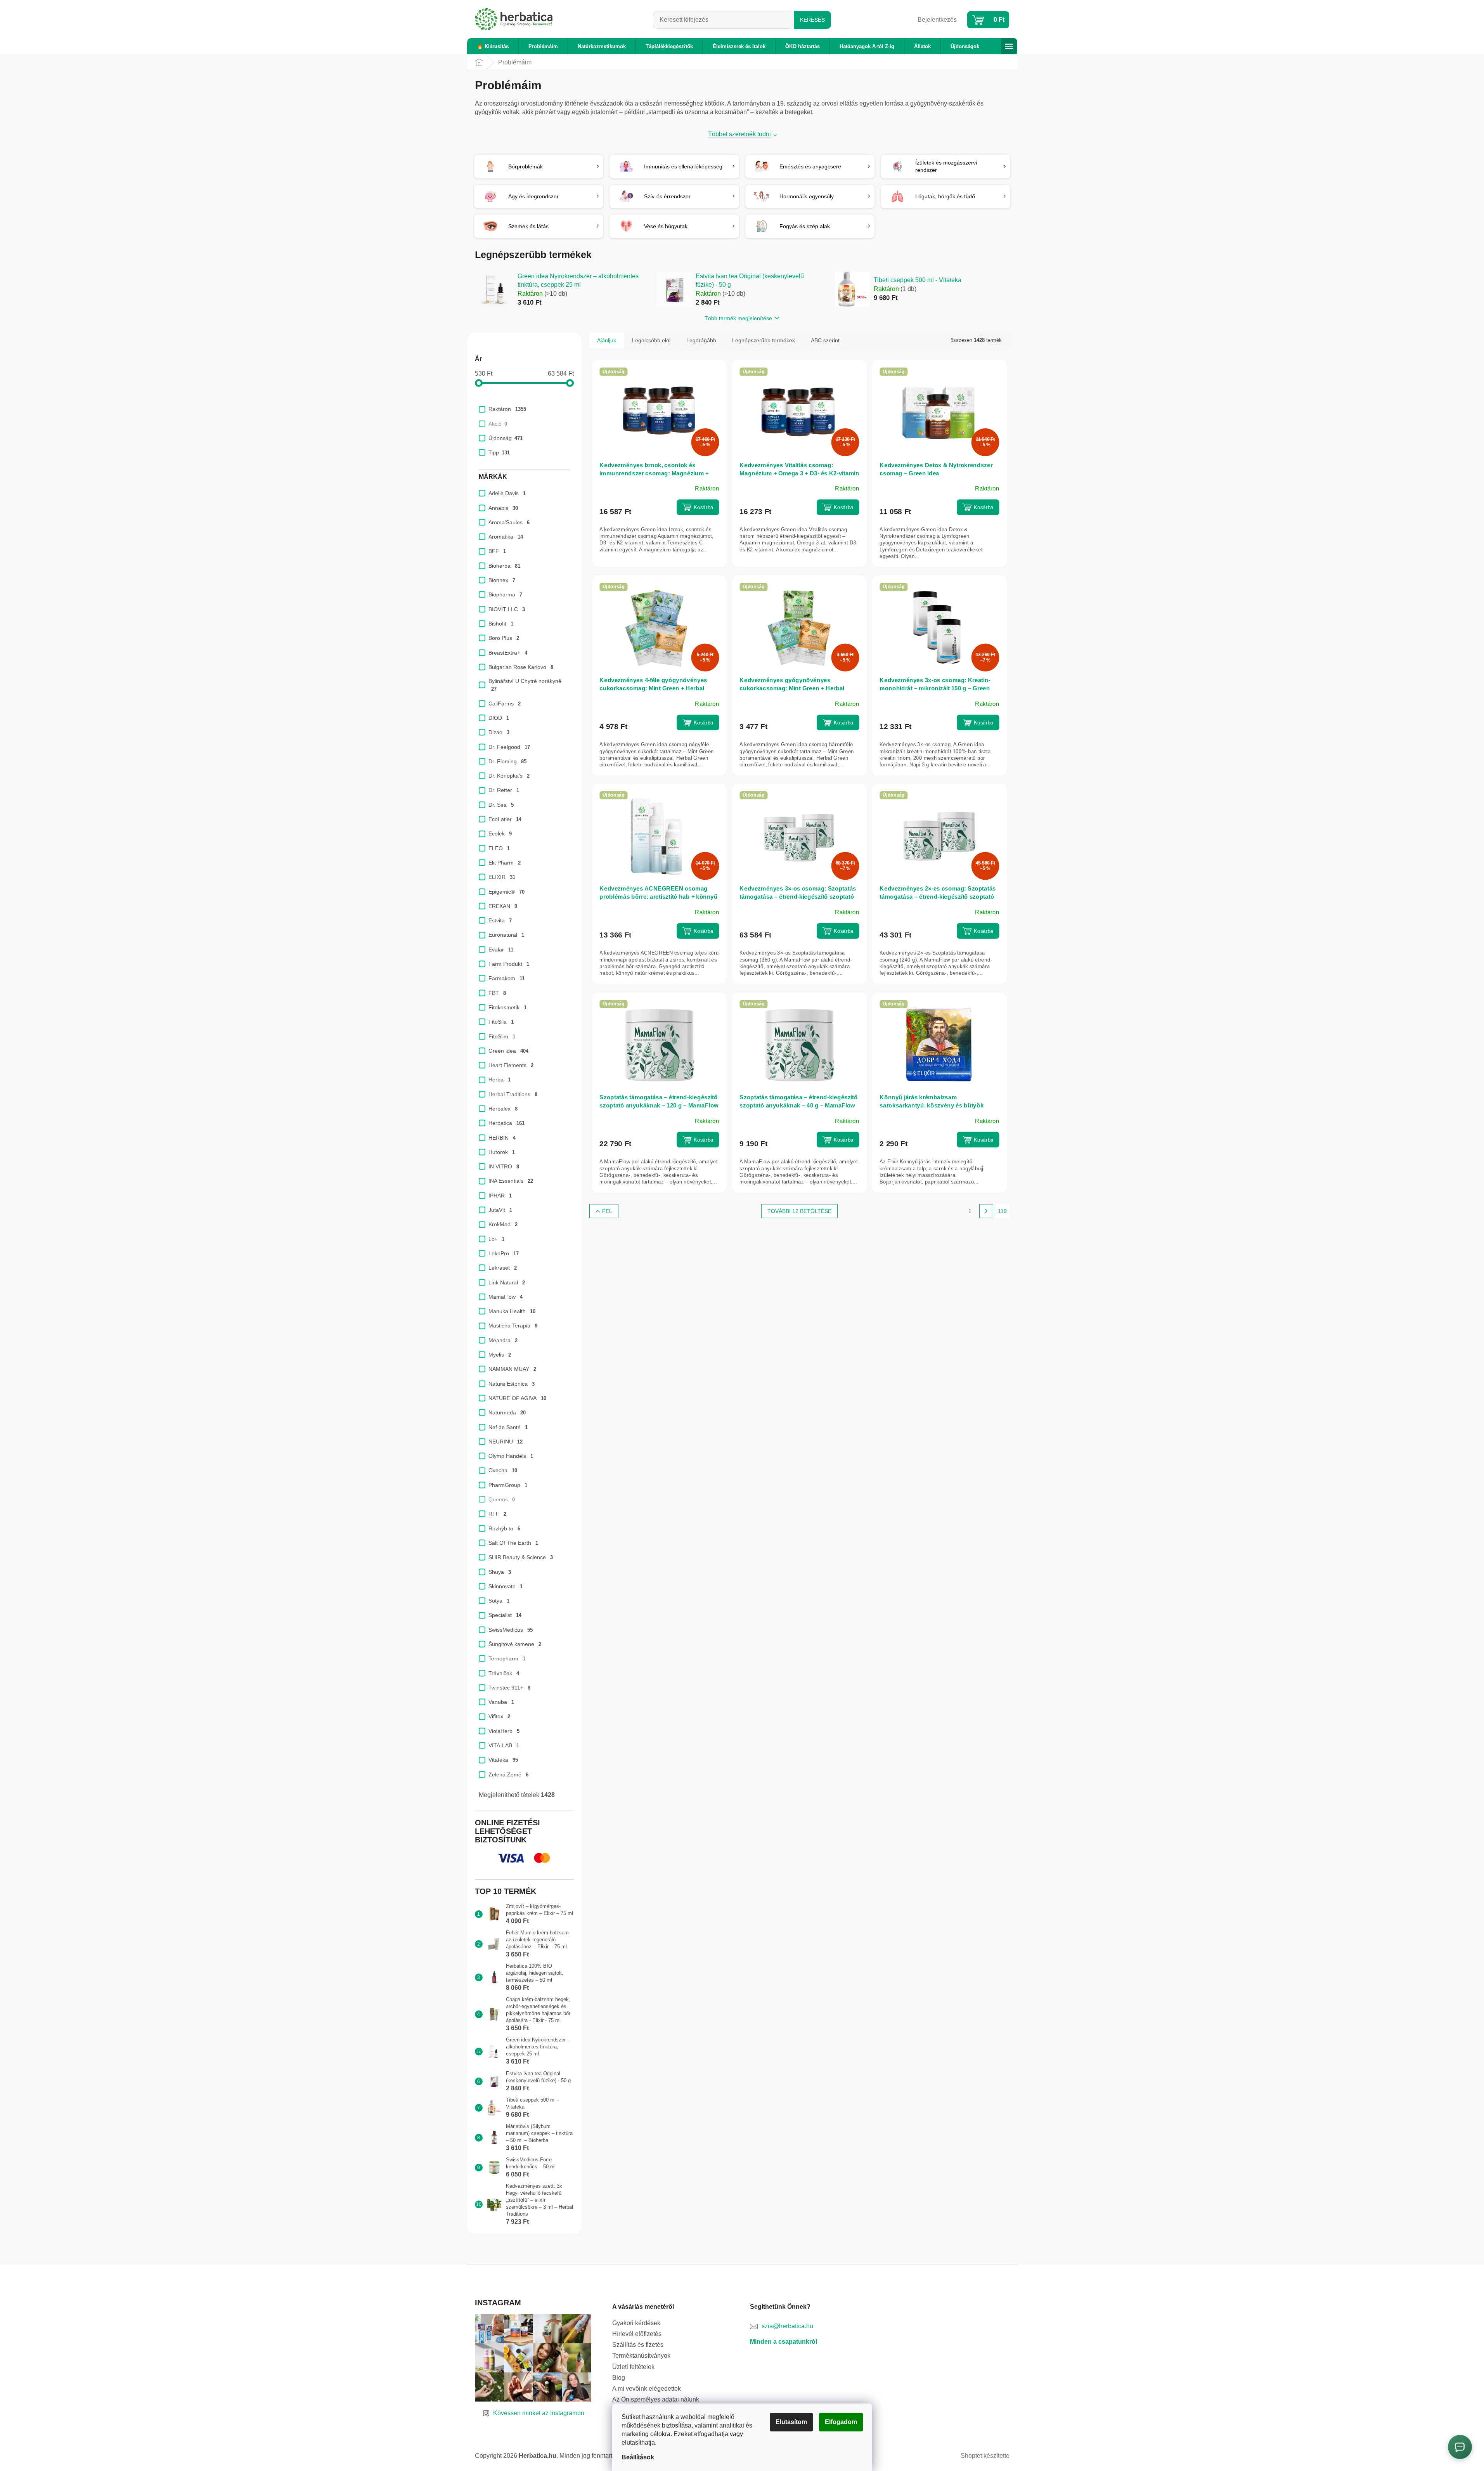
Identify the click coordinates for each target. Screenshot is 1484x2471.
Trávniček (504, 1673)
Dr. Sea (501, 805)
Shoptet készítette (985, 2456)
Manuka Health (512, 1311)
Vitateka (503, 1760)
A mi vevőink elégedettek (647, 2389)
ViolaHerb (504, 1731)
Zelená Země (508, 1774)
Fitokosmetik (507, 1007)
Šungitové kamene (515, 1644)
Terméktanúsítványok (641, 2356)
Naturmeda (507, 1412)
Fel (607, 1211)
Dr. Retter (504, 790)
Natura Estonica (512, 1384)
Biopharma (505, 594)
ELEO (499, 848)
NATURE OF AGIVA (517, 1398)
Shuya (500, 1572)
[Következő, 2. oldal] (986, 1211)
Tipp (499, 452)
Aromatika (506, 537)
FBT (497, 993)
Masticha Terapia (513, 1326)
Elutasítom (791, 2422)
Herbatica (506, 1123)
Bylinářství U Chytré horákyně (526, 685)
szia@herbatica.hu (787, 2326)
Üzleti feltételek (633, 2367)
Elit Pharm (505, 863)
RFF (497, 1514)
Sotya (499, 1601)
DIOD (499, 718)
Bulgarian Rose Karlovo (521, 667)
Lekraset (503, 1268)
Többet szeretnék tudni (739, 134)
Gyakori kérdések (636, 2323)
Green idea (508, 1051)
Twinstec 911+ (509, 1688)
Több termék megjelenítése (738, 318)
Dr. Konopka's (509, 776)
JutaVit (500, 1210)
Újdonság (506, 438)
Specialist (505, 1615)
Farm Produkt (509, 964)
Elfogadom (841, 2422)
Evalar (501, 950)
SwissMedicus (511, 1630)
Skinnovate (506, 1586)
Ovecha (503, 1470)
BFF (497, 551)
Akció (498, 424)
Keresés (812, 20)
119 (1002, 1211)
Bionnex (502, 580)
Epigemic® (506, 892)
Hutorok (502, 1152)
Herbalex (503, 1109)
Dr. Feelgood (509, 747)
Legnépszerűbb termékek (764, 340)
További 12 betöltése (799, 1211)
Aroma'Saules (509, 522)
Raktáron (507, 409)
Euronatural (506, 935)
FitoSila (501, 1022)
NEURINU (506, 1442)
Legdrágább (701, 340)
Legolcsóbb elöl (651, 340)
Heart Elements (511, 1065)
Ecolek (500, 833)
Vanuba (501, 1702)
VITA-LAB (504, 1745)
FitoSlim (502, 1036)
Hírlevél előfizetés (637, 2334)
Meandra (503, 1340)
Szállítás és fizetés (638, 2345)
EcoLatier (505, 819)
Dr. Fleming (507, 761)
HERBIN (502, 1138)
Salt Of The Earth (513, 1543)
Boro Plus (504, 638)
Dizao (499, 732)
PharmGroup (508, 1485)
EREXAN (503, 906)
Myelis (500, 1355)
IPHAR (500, 1196)
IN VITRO (504, 1166)
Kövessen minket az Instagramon (539, 2413)
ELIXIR (502, 877)
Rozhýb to (504, 1528)
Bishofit (501, 624)
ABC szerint (825, 340)
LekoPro (504, 1253)
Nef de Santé (508, 1427)
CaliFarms (505, 704)
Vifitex (499, 1716)
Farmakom (506, 978)
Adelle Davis (507, 493)
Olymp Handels (511, 1456)
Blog (619, 2378)
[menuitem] (493, 46)
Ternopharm (507, 1658)
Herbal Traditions (513, 1094)
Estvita (500, 920)
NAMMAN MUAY (512, 1369)
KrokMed (503, 1224)
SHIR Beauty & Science (521, 1557)
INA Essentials (511, 1181)
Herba (500, 1080)
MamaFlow (506, 1297)
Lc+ (496, 1239)
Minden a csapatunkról (784, 2342)
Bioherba (504, 566)
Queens (502, 1499)
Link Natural (507, 1282)
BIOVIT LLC (507, 609)
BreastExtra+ (508, 653)
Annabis (503, 508)
